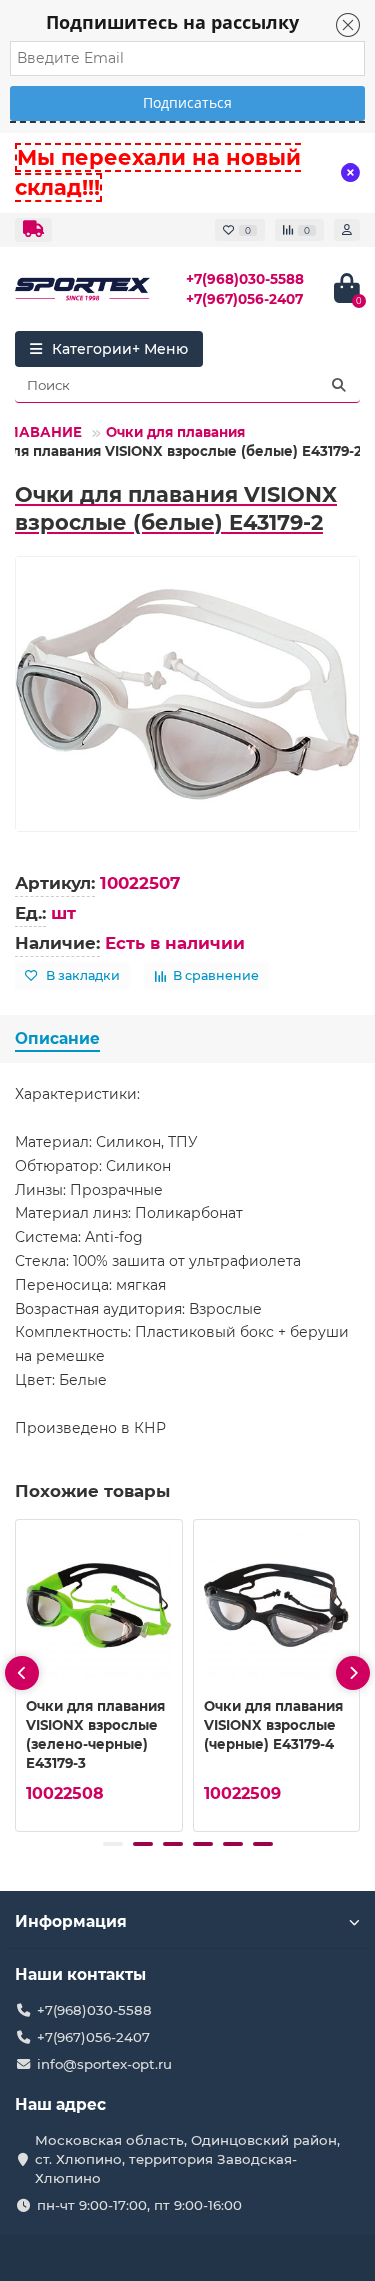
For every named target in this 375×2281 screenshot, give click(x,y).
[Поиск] (339, 385)
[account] (347, 230)
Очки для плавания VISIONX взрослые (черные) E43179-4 (273, 1725)
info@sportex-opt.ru (104, 2064)
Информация (71, 1921)
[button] (113, 1844)
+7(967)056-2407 (244, 299)
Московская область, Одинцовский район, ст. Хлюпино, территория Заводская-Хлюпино (187, 2159)
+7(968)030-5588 (245, 279)
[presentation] (22, 1673)
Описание (57, 1038)
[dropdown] (33, 230)
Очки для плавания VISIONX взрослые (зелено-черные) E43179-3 (95, 1734)
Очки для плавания (175, 432)
